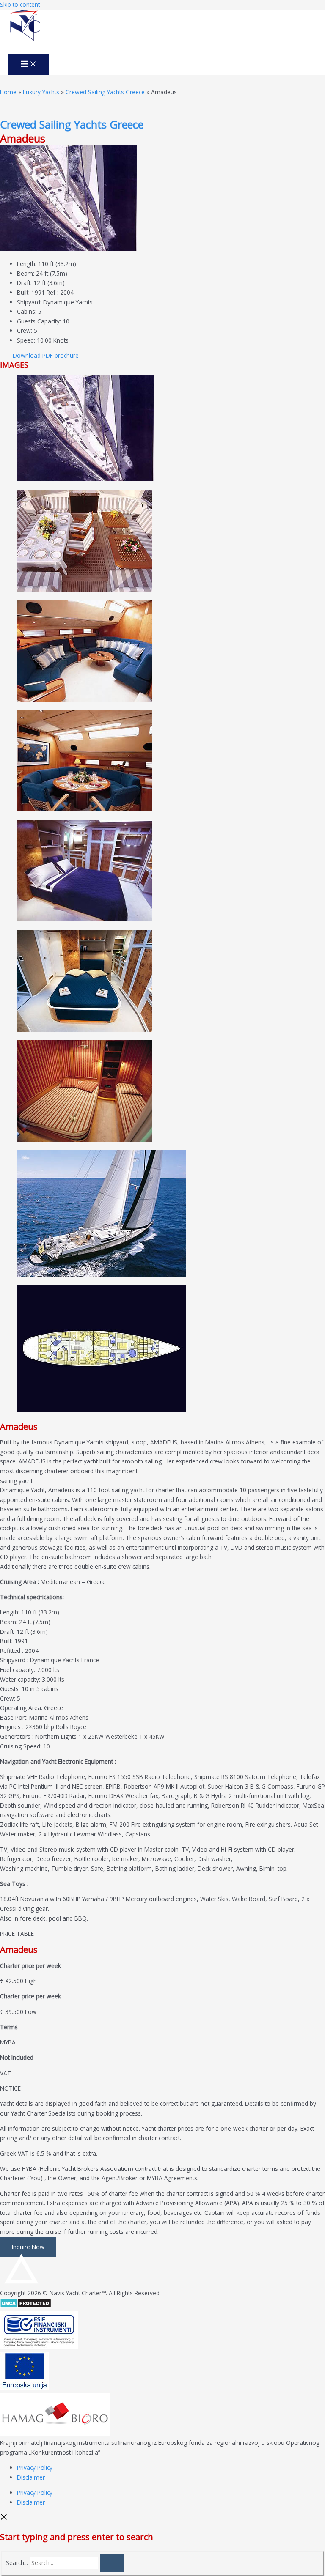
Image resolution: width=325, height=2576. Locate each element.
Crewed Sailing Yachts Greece (105, 92)
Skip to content (20, 4)
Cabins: (27, 311)
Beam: (26, 273)
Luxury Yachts (41, 92)
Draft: (24, 283)
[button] (46, 355)
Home (8, 92)
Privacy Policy (35, 2468)
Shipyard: (29, 302)
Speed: (26, 340)
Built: (23, 292)
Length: (27, 264)
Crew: (25, 330)
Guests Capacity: (39, 321)
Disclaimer (31, 2477)
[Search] (112, 2563)
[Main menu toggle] (29, 64)
